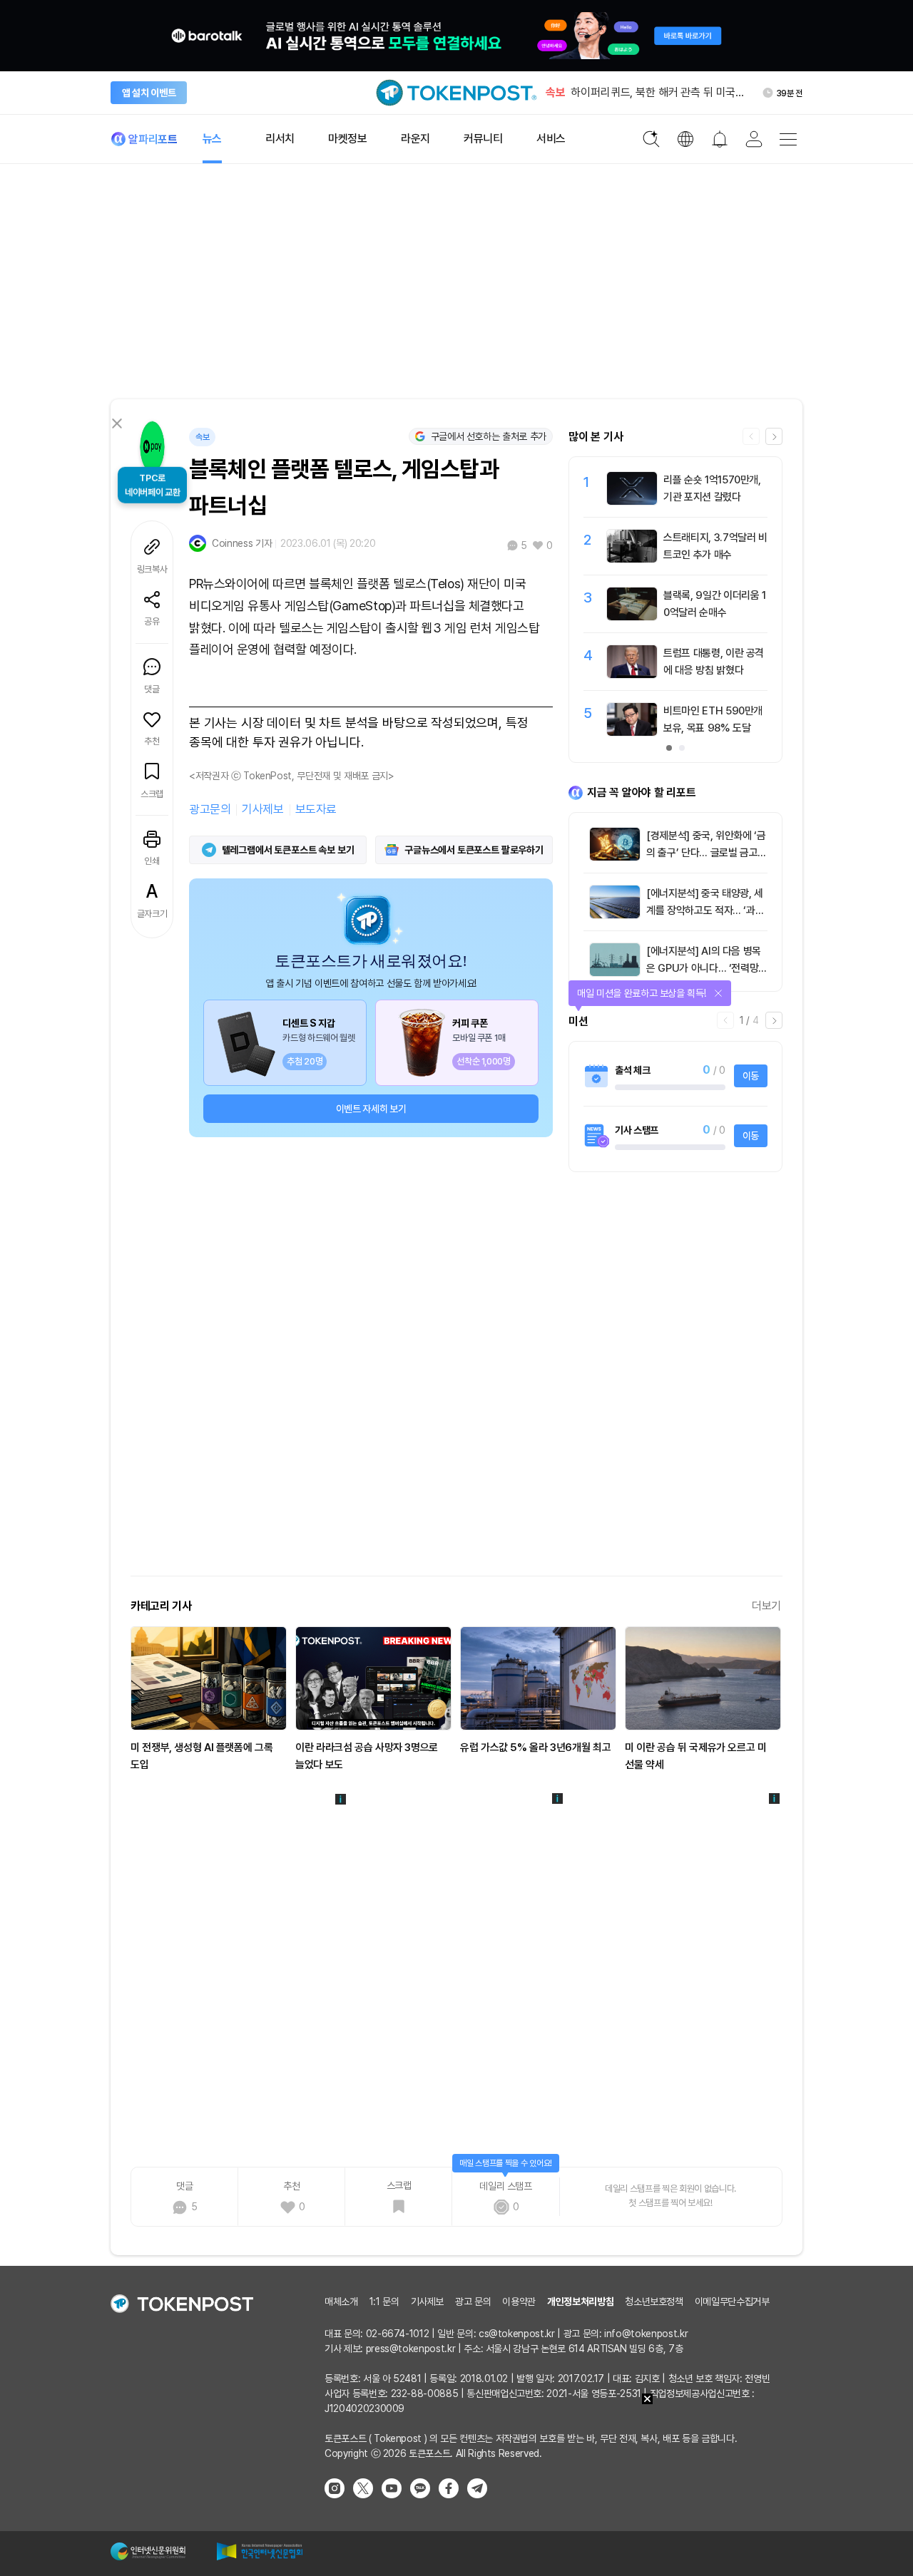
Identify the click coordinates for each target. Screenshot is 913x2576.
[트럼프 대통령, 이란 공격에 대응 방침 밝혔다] (632, 674)
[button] (774, 436)
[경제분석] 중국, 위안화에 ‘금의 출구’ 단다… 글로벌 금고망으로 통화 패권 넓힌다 (707, 853)
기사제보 (262, 809)
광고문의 (210, 809)
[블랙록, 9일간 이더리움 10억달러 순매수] (632, 617)
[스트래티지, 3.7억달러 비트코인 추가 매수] (632, 559)
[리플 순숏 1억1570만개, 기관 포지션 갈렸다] (632, 501)
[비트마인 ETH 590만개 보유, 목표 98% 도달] (632, 732)
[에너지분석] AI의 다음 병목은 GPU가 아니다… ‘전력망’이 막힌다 (704, 968)
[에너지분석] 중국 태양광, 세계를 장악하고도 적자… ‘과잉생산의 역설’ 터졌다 (705, 910)
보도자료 (316, 809)
